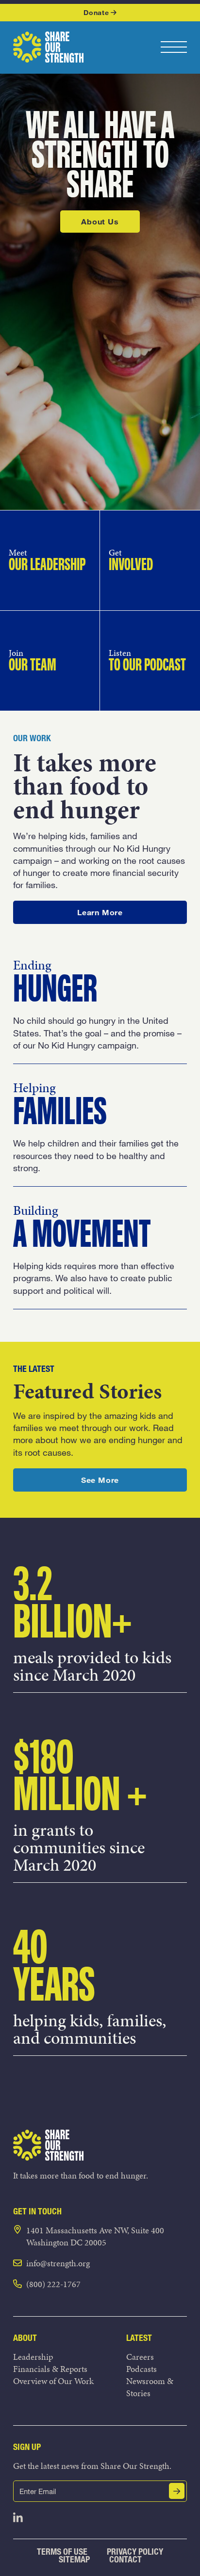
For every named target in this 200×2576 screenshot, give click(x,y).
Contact (125, 2559)
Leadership (33, 2357)
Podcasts (142, 2369)
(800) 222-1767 (53, 2284)
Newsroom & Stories (150, 2387)
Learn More (119, 912)
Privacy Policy (135, 2552)
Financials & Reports (50, 2369)
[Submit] (177, 2491)
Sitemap (74, 2559)
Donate (96, 12)
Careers (140, 2357)
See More (123, 1479)
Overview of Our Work (53, 2381)
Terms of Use (62, 2552)
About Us (100, 221)
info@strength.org (58, 2263)
